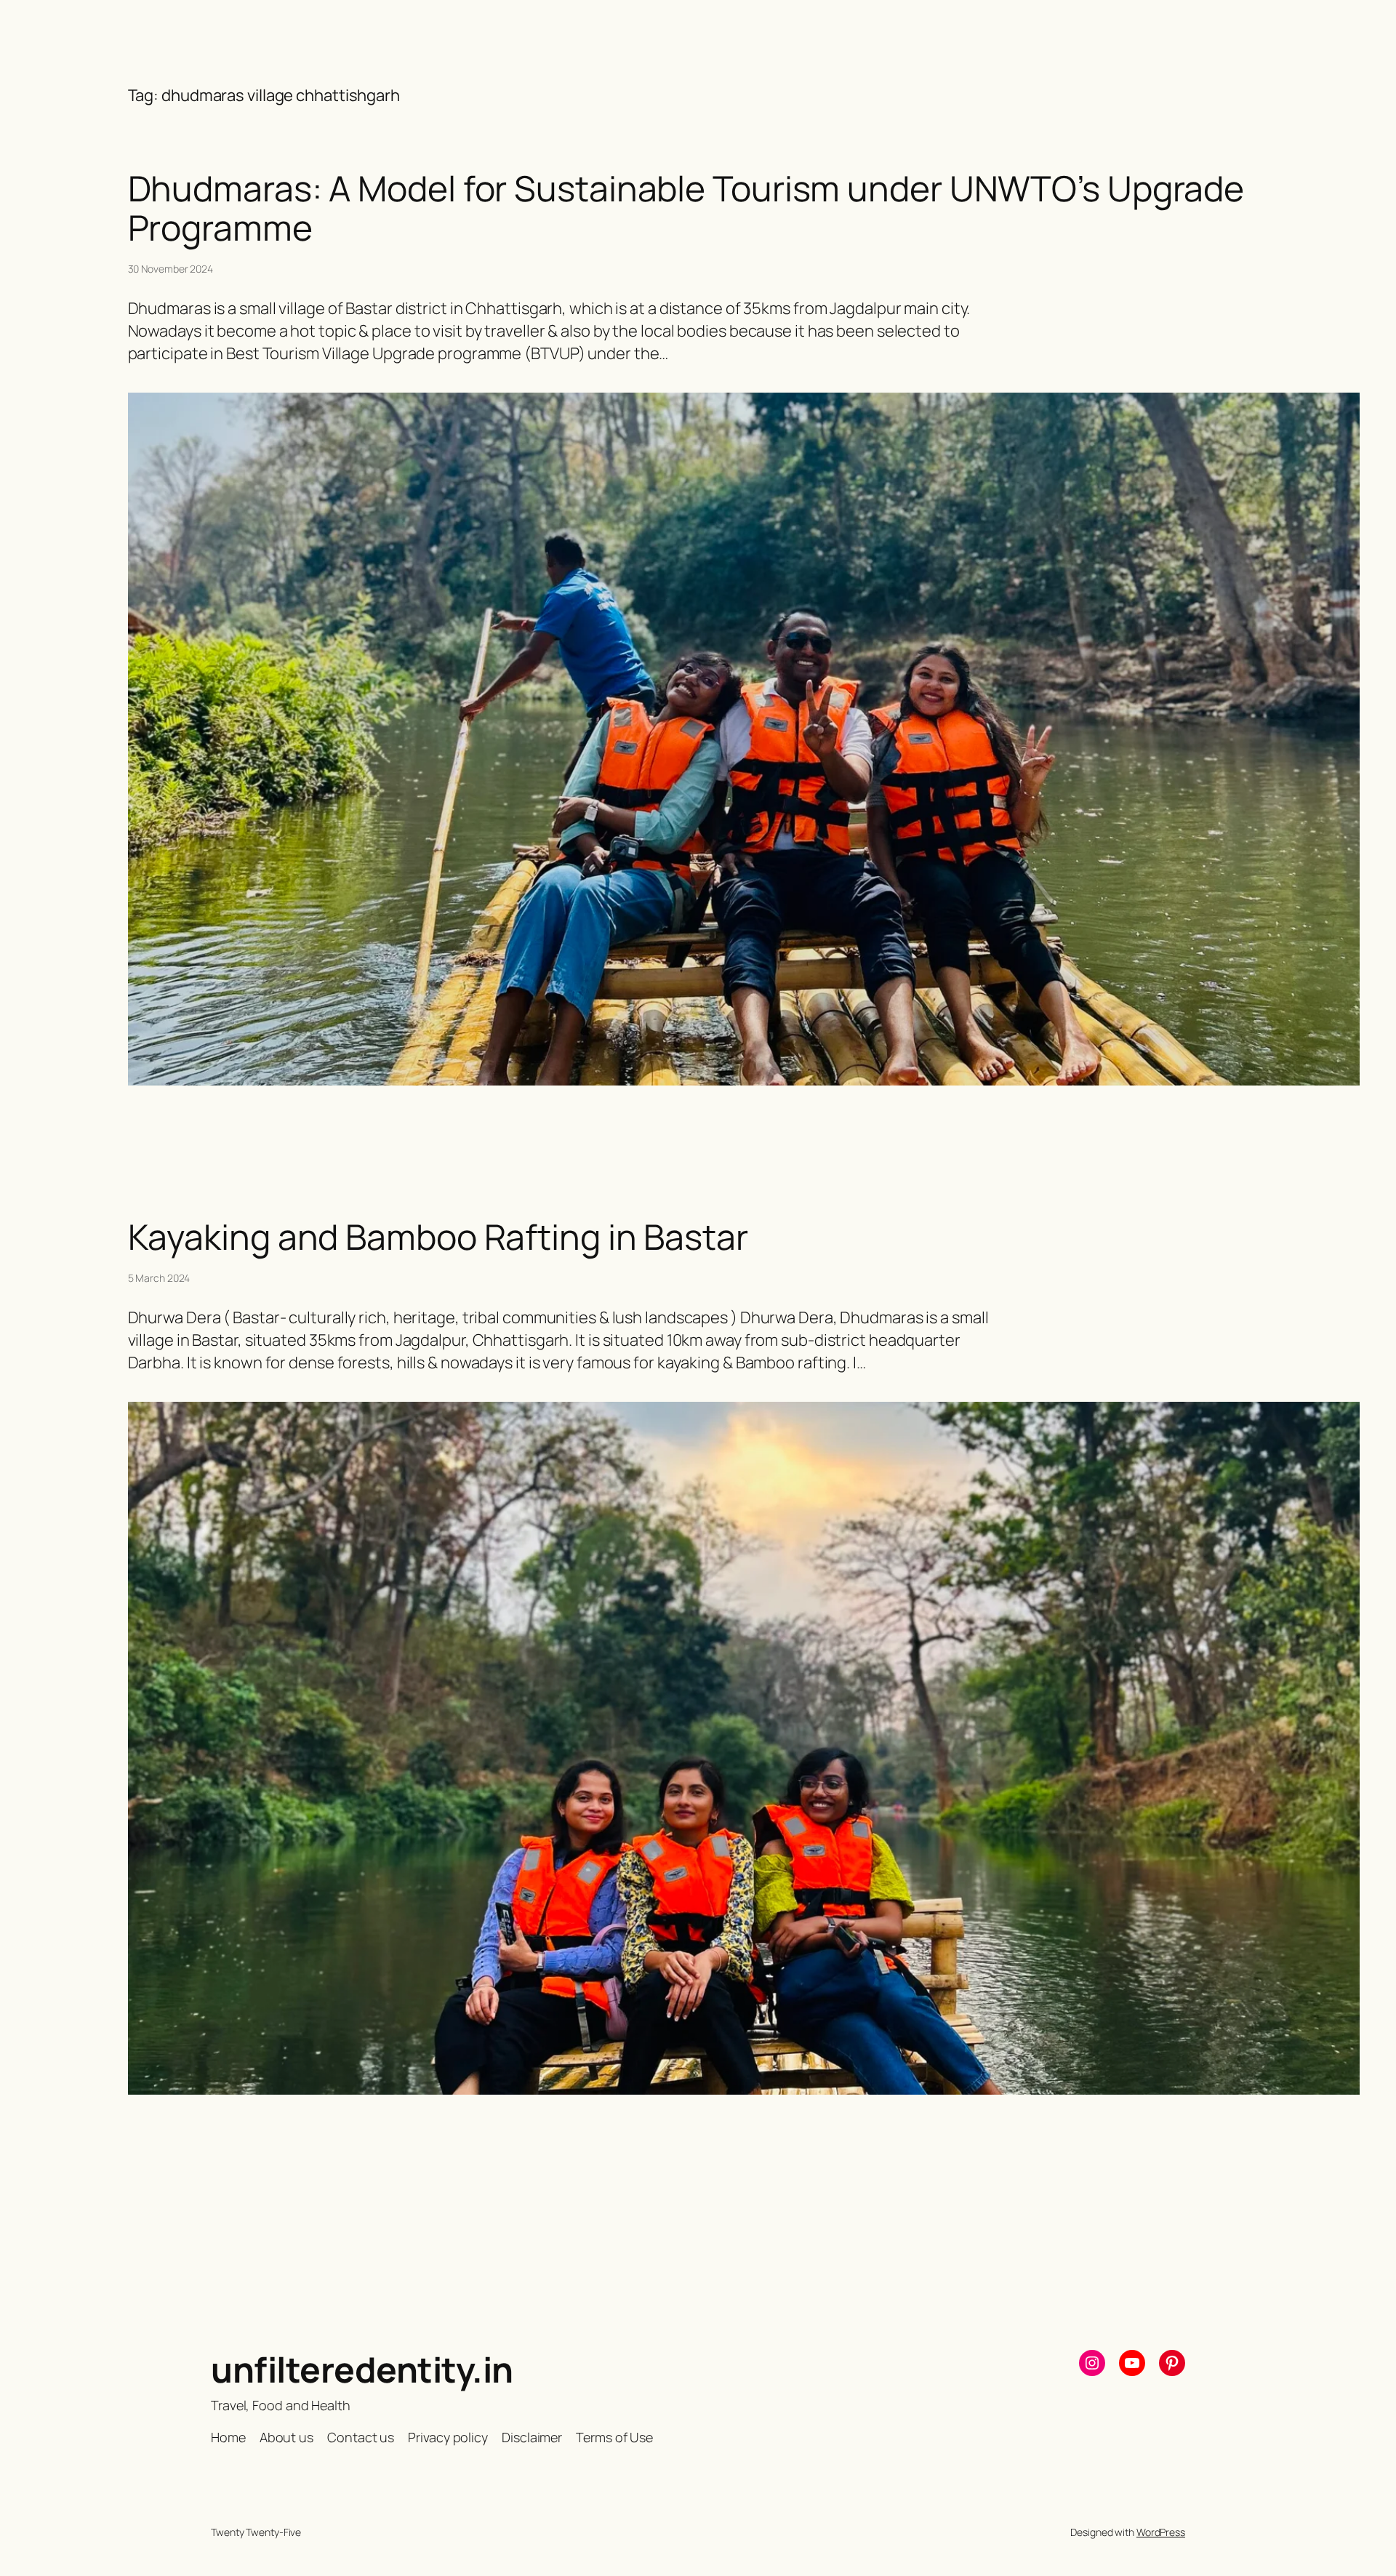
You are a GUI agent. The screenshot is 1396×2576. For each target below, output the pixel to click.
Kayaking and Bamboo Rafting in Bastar (438, 1237)
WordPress (1161, 2532)
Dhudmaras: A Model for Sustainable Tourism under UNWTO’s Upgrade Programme (686, 208)
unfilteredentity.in (362, 2369)
